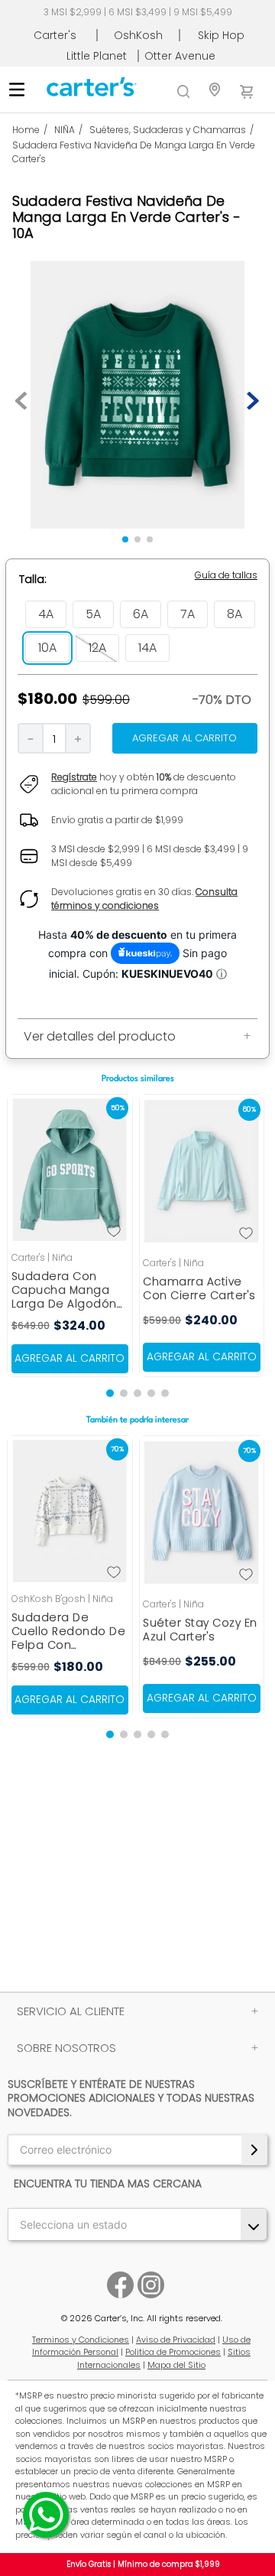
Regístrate (74, 777)
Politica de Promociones (173, 2352)
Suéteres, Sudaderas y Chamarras (168, 130)
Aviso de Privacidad (176, 2340)
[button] (226, 575)
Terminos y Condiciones (81, 2340)
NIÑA (65, 130)
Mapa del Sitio (176, 2365)
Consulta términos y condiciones (144, 899)
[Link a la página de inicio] (33, 130)
